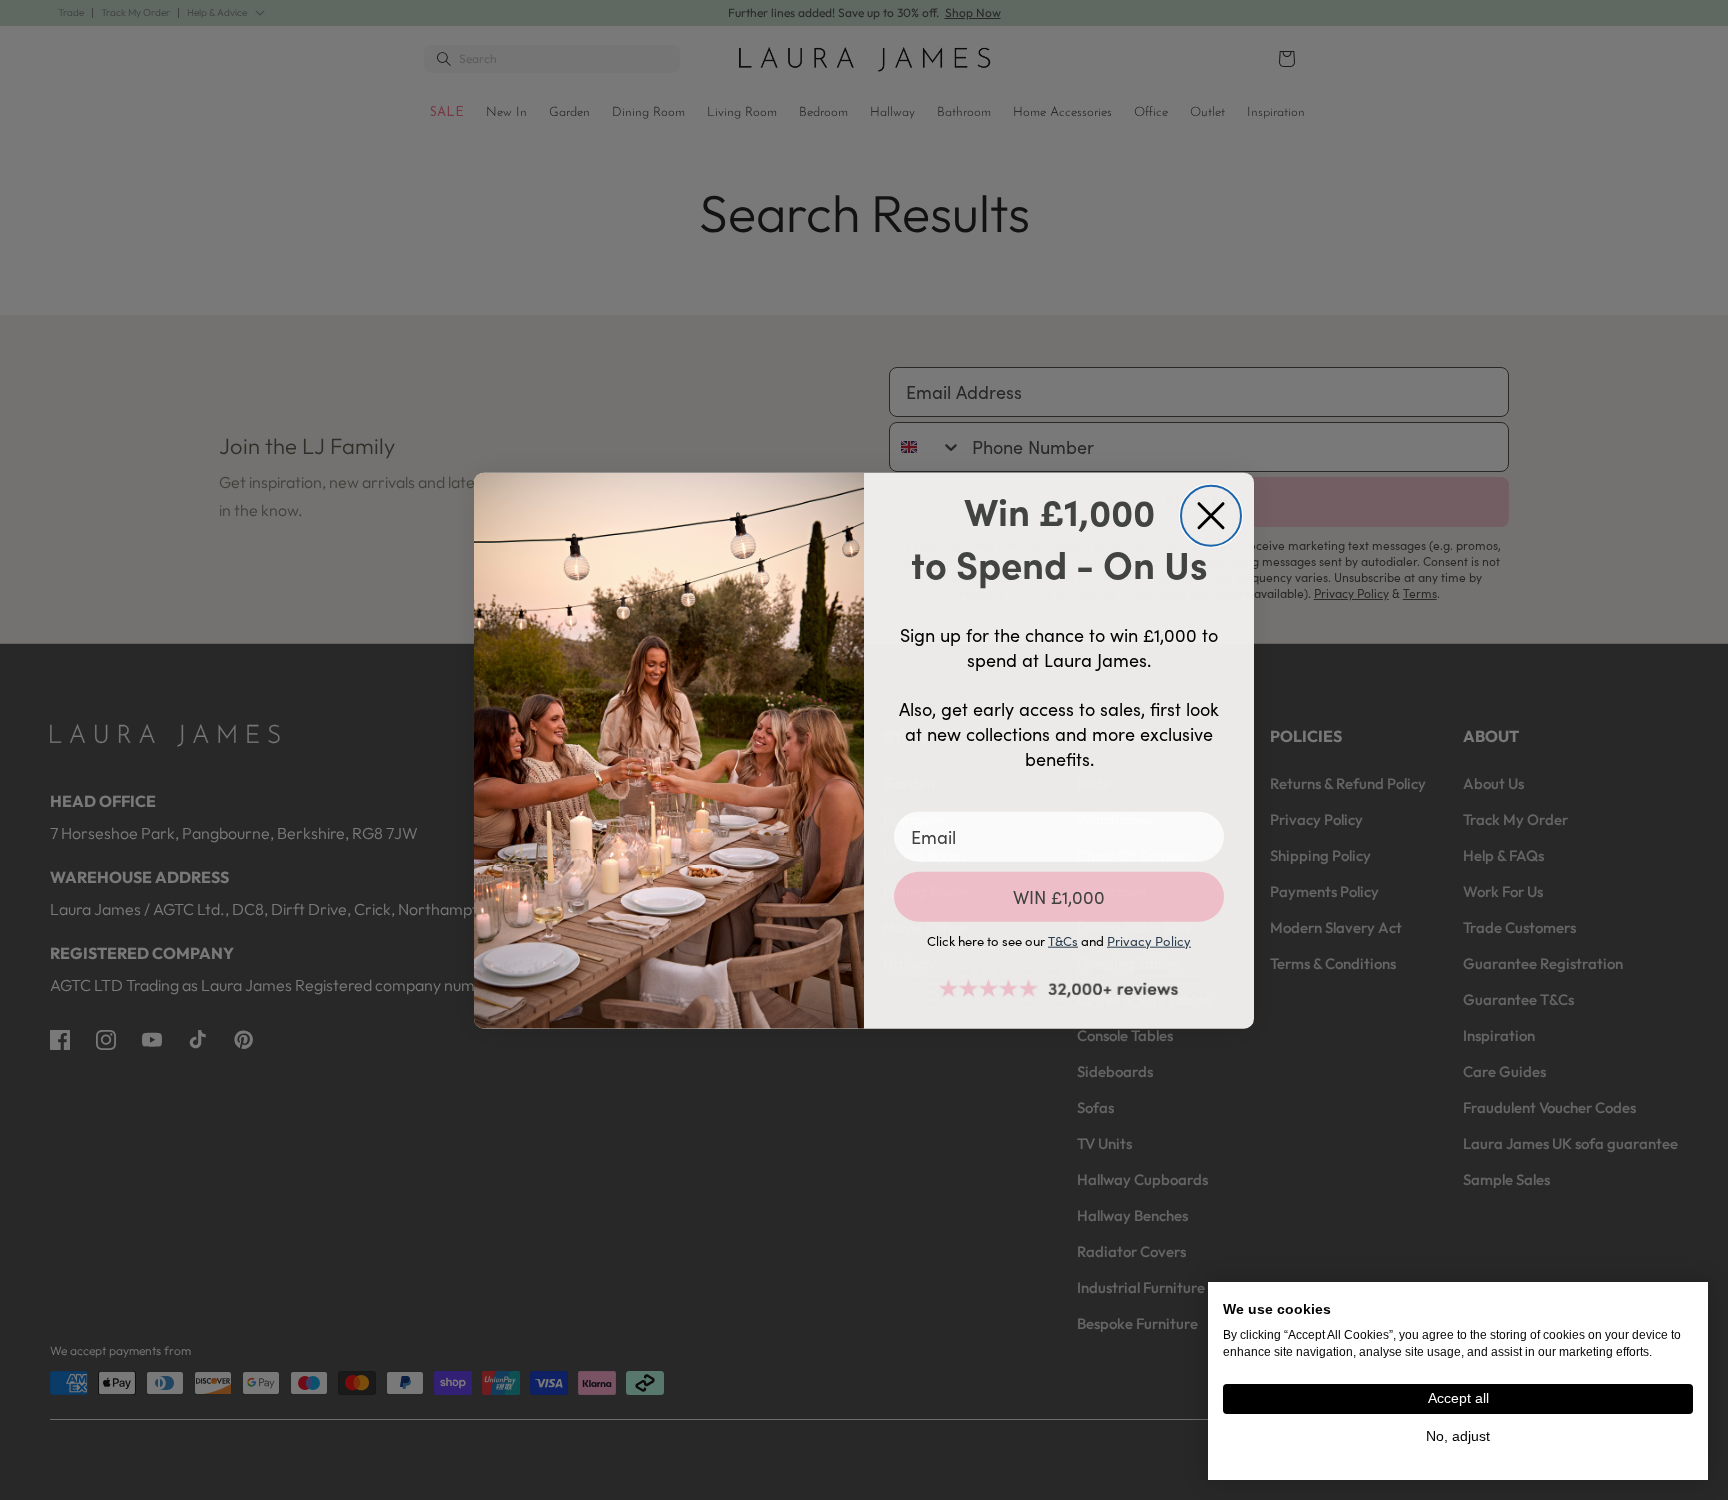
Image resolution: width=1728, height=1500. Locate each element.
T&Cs (1063, 940)
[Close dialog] (1211, 515)
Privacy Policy (1149, 940)
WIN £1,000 (1059, 896)
